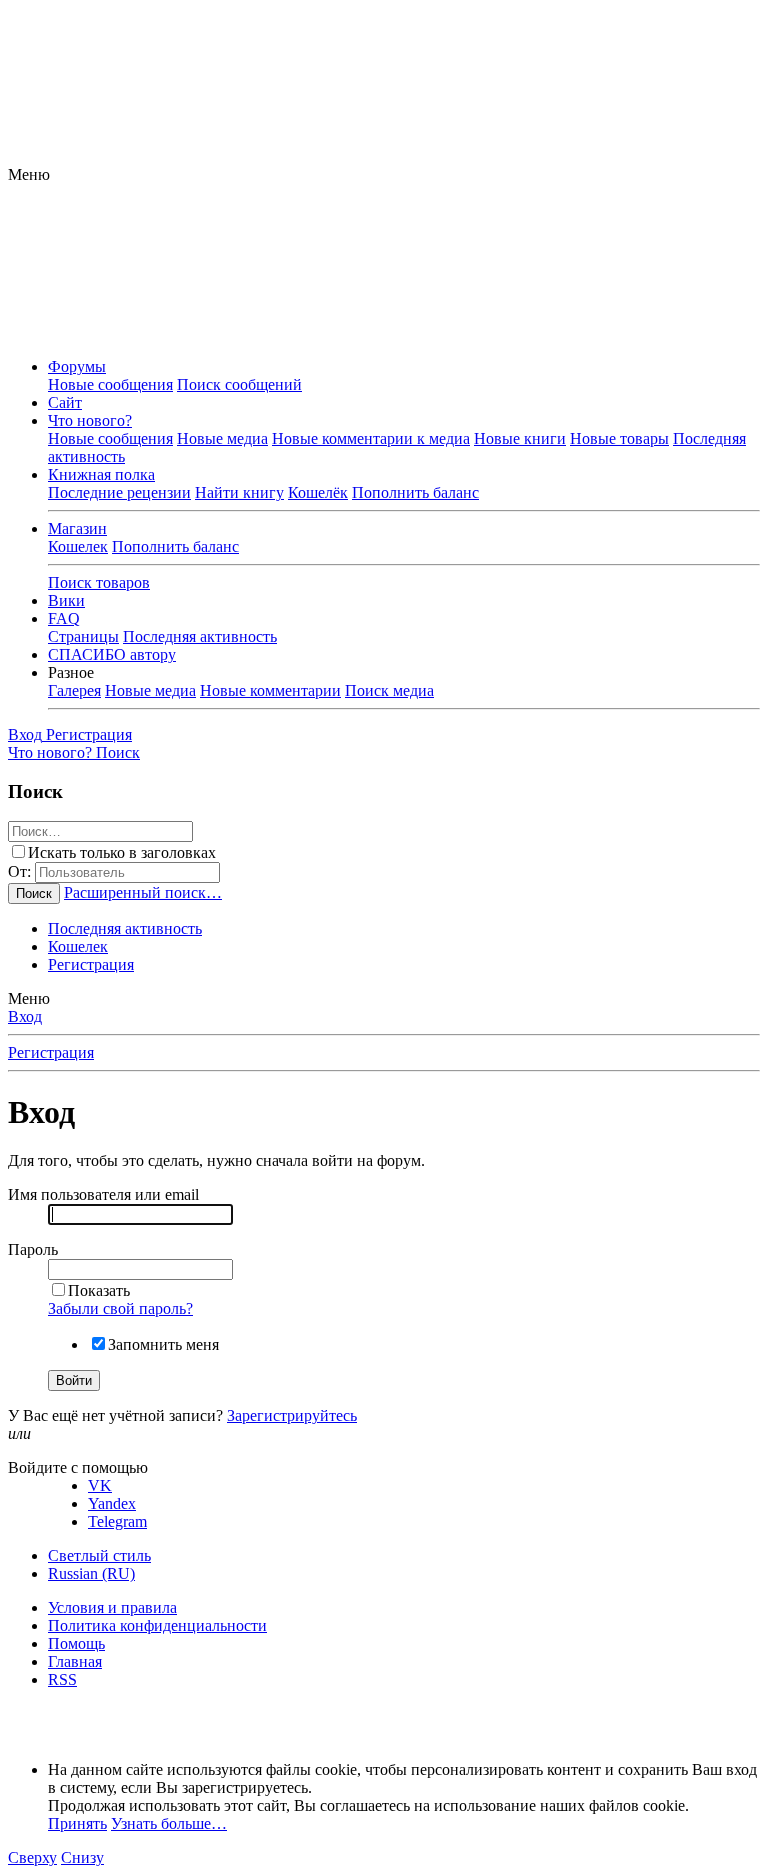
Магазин (77, 528)
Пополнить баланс (415, 492)
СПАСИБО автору (112, 654)
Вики (66, 600)
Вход (25, 1016)
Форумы (77, 366)
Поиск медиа (389, 690)
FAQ (64, 618)
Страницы (83, 636)
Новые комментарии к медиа (371, 438)
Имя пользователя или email (103, 1194)
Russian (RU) (91, 1573)
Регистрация (91, 964)
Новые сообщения (110, 384)
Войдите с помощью (78, 1467)
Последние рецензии (119, 492)
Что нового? (90, 420)
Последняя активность (200, 636)
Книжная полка (101, 474)
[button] (29, 174)
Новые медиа (222, 438)
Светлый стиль (99, 1555)
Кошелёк (318, 492)
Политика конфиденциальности (157, 1625)
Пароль (33, 1249)
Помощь (76, 1643)
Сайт (65, 402)
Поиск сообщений (239, 384)
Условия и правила (112, 1607)
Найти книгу (239, 492)
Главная (75, 1661)
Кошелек (78, 546)
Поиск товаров (99, 582)
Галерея (74, 690)
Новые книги (520, 438)
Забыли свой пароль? (120, 1308)
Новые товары (619, 438)
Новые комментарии (270, 690)
